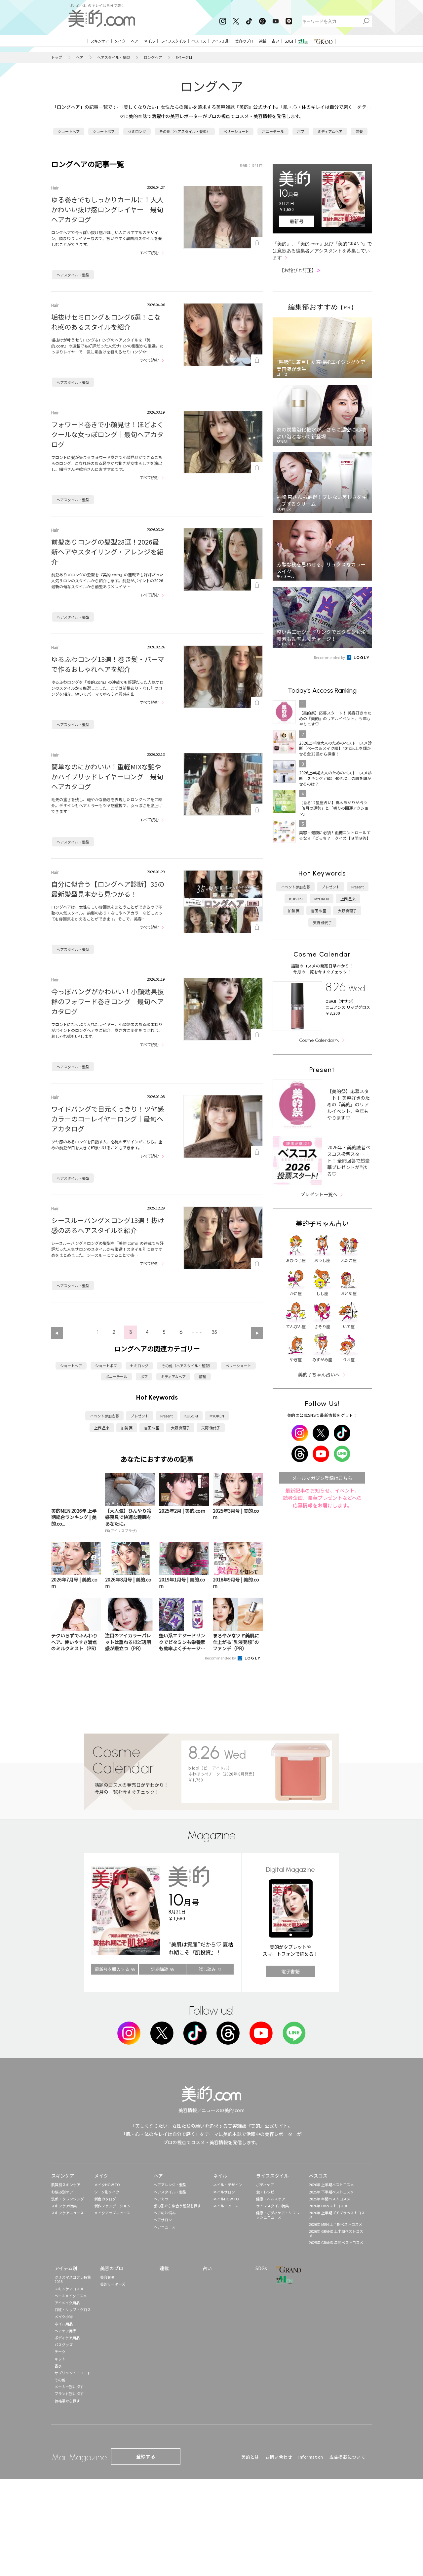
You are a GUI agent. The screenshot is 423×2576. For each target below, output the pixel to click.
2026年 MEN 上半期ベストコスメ (336, 2224)
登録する (146, 2456)
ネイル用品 (64, 2324)
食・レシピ (265, 2192)
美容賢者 (107, 2277)
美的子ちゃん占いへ (319, 1374)
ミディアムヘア (330, 131)
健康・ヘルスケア (271, 2199)
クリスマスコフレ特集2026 (73, 2279)
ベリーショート (236, 131)
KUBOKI (191, 1416)
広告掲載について (347, 2457)
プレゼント (140, 1416)
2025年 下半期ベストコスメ (331, 2192)
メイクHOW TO (107, 2185)
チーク (60, 2351)
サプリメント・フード (73, 2373)
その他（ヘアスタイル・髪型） (185, 131)
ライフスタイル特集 (272, 2206)
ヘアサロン (163, 2220)
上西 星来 (102, 1428)
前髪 (359, 131)
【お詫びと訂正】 (300, 270)
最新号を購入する (112, 1969)
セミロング (137, 131)
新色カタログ (105, 2199)
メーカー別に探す (69, 2387)
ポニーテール (273, 131)
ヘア (80, 57)
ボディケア (265, 2185)
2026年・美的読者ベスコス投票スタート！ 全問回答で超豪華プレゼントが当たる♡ (349, 1161)
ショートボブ (104, 131)
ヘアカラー (163, 2199)
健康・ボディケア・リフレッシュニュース (278, 2215)
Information (311, 2457)
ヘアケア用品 (65, 2331)
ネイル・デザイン (228, 2185)
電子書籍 (290, 1971)
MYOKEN (217, 1416)
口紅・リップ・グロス (73, 2310)
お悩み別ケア (62, 2192)
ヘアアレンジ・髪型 (170, 2185)
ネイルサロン (224, 2192)
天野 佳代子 (211, 1428)
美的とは (250, 2457)
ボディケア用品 (67, 2338)
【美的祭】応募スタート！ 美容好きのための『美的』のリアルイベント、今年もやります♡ (348, 1104)
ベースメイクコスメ (71, 2296)
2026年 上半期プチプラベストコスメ (337, 2215)
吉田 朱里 (152, 1428)
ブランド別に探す (69, 2393)
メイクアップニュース (112, 2213)
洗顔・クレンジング (68, 2199)
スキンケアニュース (67, 2213)
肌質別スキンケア (66, 2185)
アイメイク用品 (67, 2303)
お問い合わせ (279, 2457)
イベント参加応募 (104, 1416)
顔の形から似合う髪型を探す (177, 2206)
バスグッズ (64, 2345)
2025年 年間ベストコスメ (330, 2199)
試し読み (207, 1969)
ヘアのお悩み (165, 2213)
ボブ (301, 131)
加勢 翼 (127, 1428)
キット (60, 2359)
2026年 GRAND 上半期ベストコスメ (336, 2233)
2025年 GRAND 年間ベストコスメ (336, 2242)
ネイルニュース (226, 2206)
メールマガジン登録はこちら (322, 1478)
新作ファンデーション (112, 2206)
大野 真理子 (180, 1428)
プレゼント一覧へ (319, 1194)
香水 (58, 2366)
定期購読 (160, 1969)
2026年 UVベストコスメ (328, 2206)
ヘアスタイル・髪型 (114, 57)
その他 (60, 2380)
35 (214, 1332)
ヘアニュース (164, 2227)
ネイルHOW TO (226, 2199)
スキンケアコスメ (69, 2289)
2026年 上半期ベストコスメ (331, 2185)
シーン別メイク (107, 2192)
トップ (57, 57)
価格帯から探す (67, 2401)
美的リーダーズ (113, 2284)
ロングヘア (153, 57)
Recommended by (221, 1658)
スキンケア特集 (64, 2206)
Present (167, 1416)
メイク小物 (64, 2316)
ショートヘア (69, 131)
